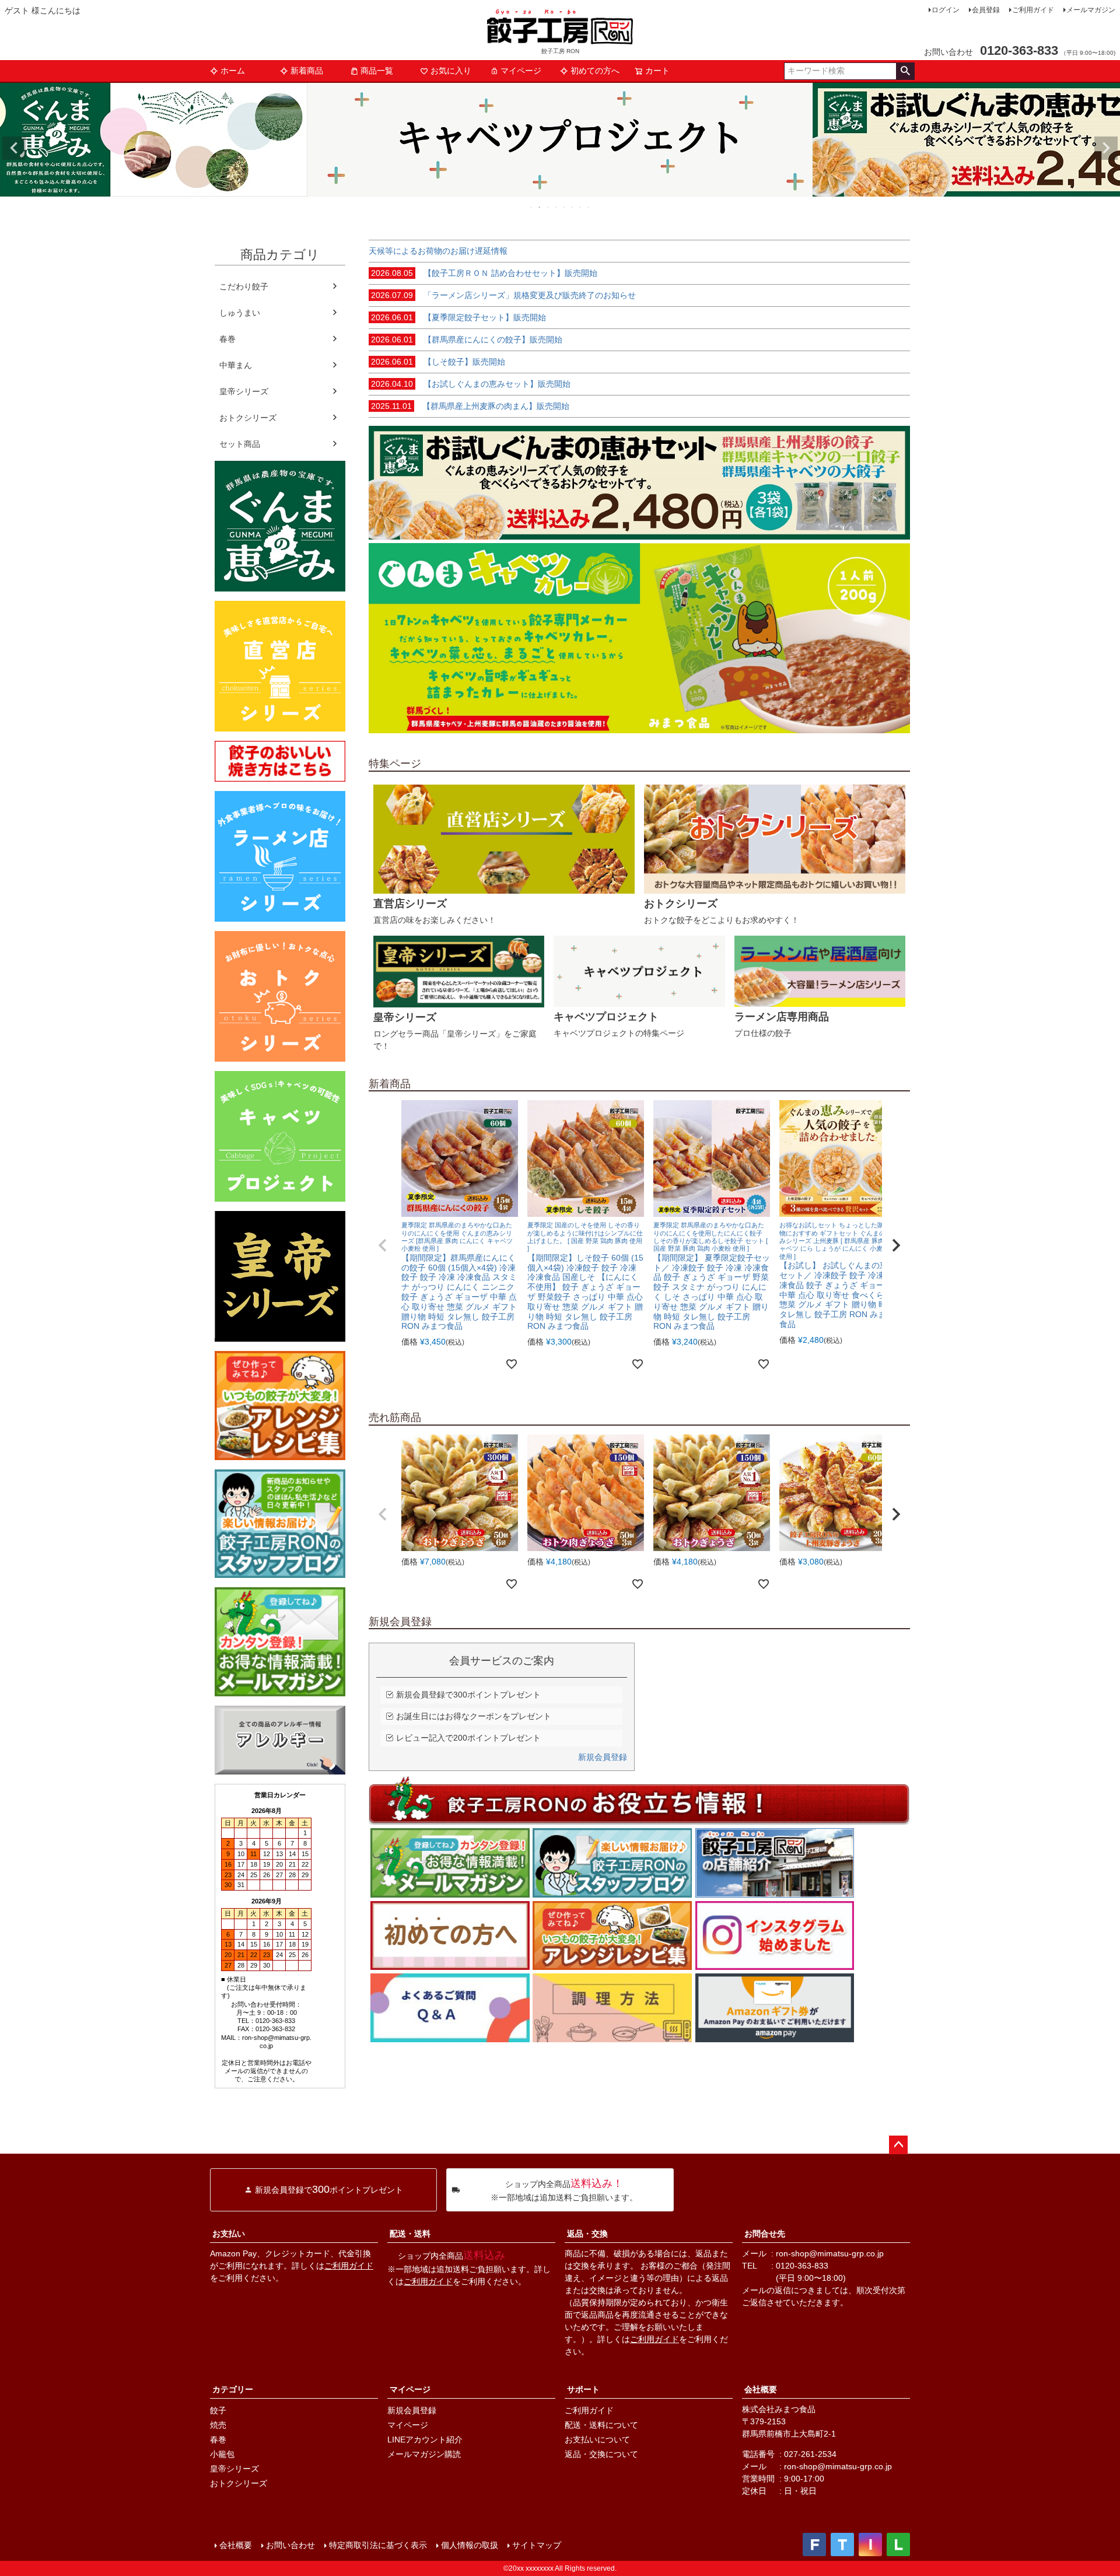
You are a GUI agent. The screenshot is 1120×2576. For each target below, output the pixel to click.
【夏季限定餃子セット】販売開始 (459, 317)
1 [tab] (532, 207)
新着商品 (307, 71)
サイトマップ (537, 2545)
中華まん (236, 365)
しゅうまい (240, 313)
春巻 (228, 339)
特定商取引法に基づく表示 (378, 2545)
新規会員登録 (603, 1757)
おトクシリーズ (248, 418)
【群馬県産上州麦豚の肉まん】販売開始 (470, 406)
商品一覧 (377, 71)
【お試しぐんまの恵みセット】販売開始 (471, 384)
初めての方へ (595, 71)
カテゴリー (233, 2389)
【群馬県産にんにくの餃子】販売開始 (467, 339)
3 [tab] (548, 207)
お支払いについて (597, 2439)
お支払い (229, 2234)
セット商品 (240, 444)
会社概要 (761, 2389)
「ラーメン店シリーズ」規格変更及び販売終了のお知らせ (503, 295)
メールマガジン (1091, 10)
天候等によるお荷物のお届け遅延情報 (438, 251)
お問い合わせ (290, 2545)
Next (1106, 148)
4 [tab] (556, 207)
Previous (14, 148)
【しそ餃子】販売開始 (438, 362)
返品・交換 (587, 2234)
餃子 (218, 2410)
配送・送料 (410, 2234)
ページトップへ (898, 2145)
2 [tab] (540, 207)
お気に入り (451, 71)
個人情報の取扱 (470, 2545)
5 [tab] (565, 207)
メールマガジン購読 (424, 2454)
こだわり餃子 (244, 286)
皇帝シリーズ (244, 391)
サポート (583, 2389)
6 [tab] (573, 207)
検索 (905, 71)
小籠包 (222, 2454)
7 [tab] (581, 207)
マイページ (521, 71)
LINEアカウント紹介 (425, 2439)
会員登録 (986, 10)
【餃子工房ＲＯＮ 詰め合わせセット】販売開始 (484, 273)
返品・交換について (601, 2454)
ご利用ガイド (1033, 10)
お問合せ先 (765, 2234)
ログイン (946, 10)
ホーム (233, 71)
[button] (383, 1245)
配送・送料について (601, 2425)
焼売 (218, 2425)
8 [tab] (589, 207)
